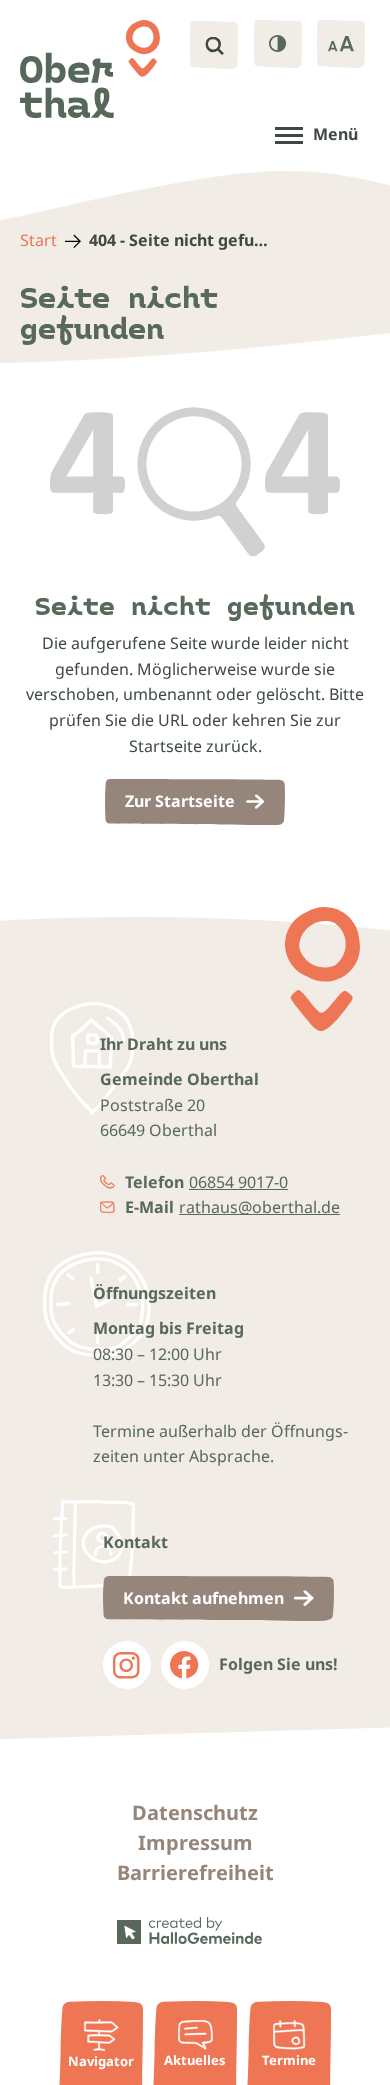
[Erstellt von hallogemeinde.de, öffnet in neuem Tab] (195, 1931)
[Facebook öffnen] (185, 1665)
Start (38, 240)
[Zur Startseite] (90, 69)
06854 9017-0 (238, 1182)
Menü (335, 134)
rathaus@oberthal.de (259, 1207)
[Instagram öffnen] (127, 1665)
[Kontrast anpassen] (278, 44)
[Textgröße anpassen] (341, 44)
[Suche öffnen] (214, 45)
